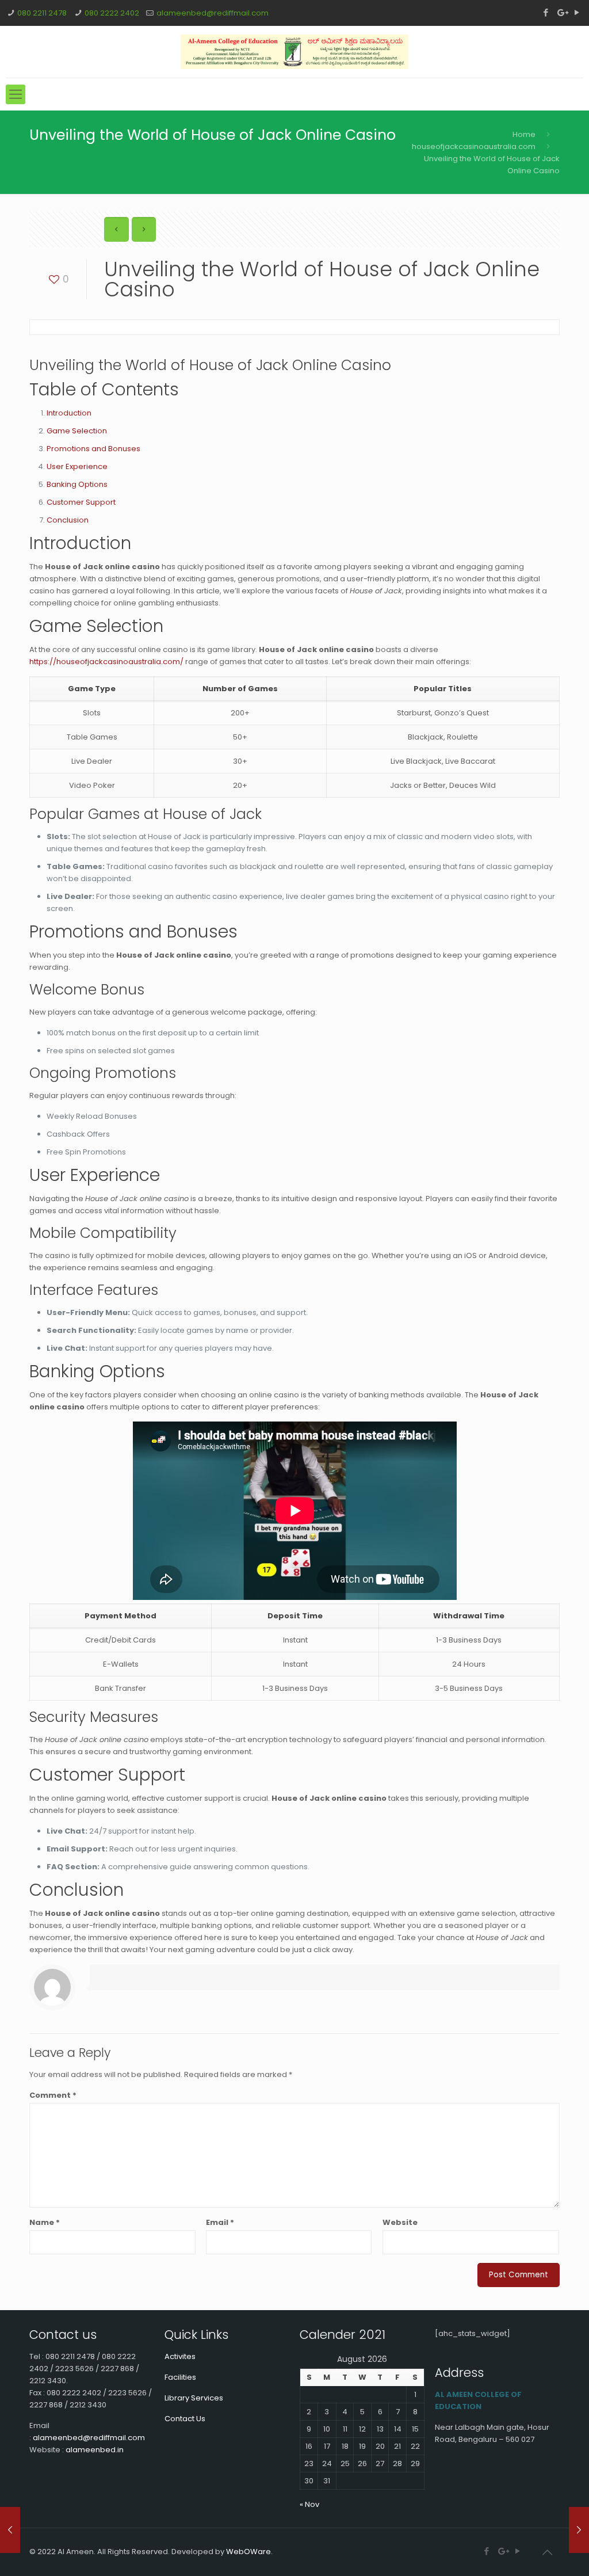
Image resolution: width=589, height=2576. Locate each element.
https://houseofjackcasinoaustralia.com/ (106, 662)
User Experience (77, 466)
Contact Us (185, 2419)
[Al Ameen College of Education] (294, 52)
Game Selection (77, 431)
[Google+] (562, 12)
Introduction (69, 413)
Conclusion (68, 520)
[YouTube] (577, 12)
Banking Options (77, 484)
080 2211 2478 (42, 13)
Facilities (180, 2377)
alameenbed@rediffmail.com (213, 13)
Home (524, 134)
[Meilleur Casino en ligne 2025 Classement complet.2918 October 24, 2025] (579, 2530)
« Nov (309, 2504)
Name (45, 2222)
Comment (53, 2095)
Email (220, 2222)
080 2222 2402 (112, 13)
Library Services (194, 2398)
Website (400, 2222)
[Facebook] (546, 12)
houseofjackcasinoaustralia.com (474, 146)
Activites (180, 2356)
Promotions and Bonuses (93, 449)
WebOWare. (249, 2552)
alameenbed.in (95, 2450)
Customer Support (81, 502)
